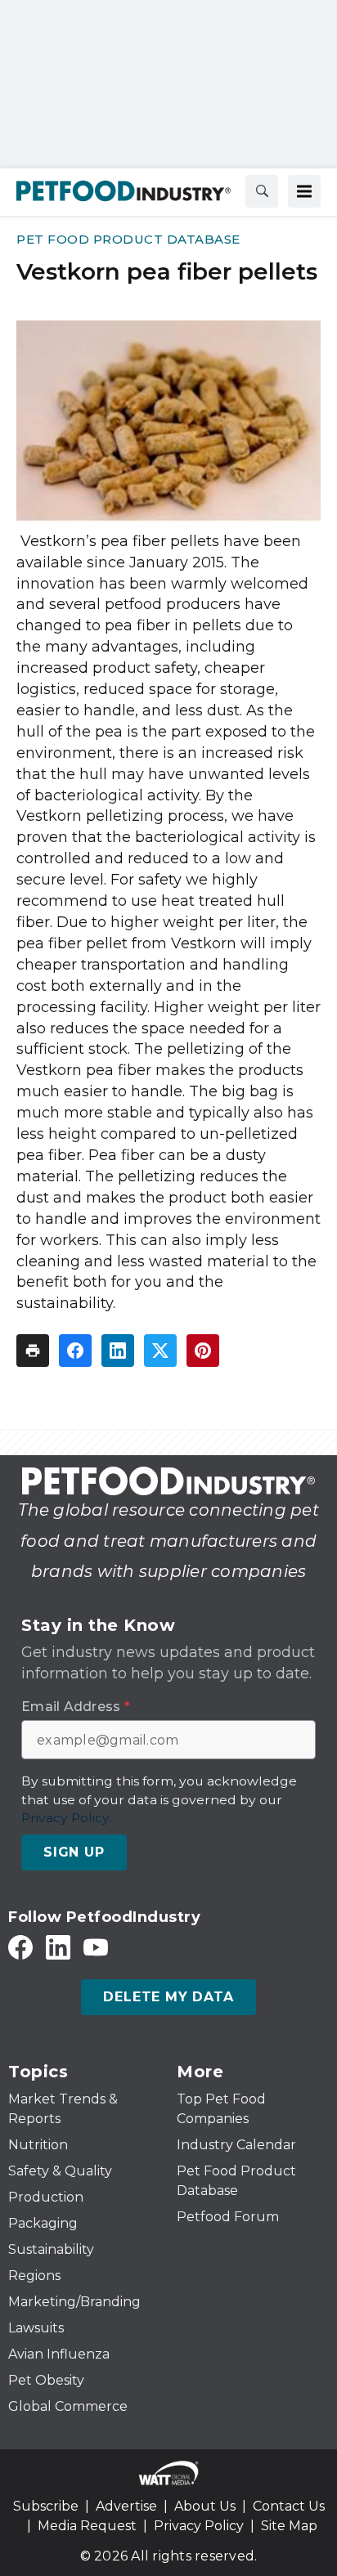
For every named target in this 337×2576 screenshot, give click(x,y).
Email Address (76, 1707)
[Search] (262, 191)
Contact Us (289, 2506)
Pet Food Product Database (128, 239)
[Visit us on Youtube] (96, 1947)
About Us (205, 2506)
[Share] (75, 1351)
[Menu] (304, 191)
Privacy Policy (199, 2526)
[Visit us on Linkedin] (58, 1947)
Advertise (126, 2506)
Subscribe (46, 2506)
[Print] (33, 1351)
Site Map (289, 2526)
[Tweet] (160, 1351)
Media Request (87, 2526)
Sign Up (74, 1852)
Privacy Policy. (66, 1818)
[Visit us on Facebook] (20, 1947)
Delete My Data (168, 1997)
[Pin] (203, 1351)
